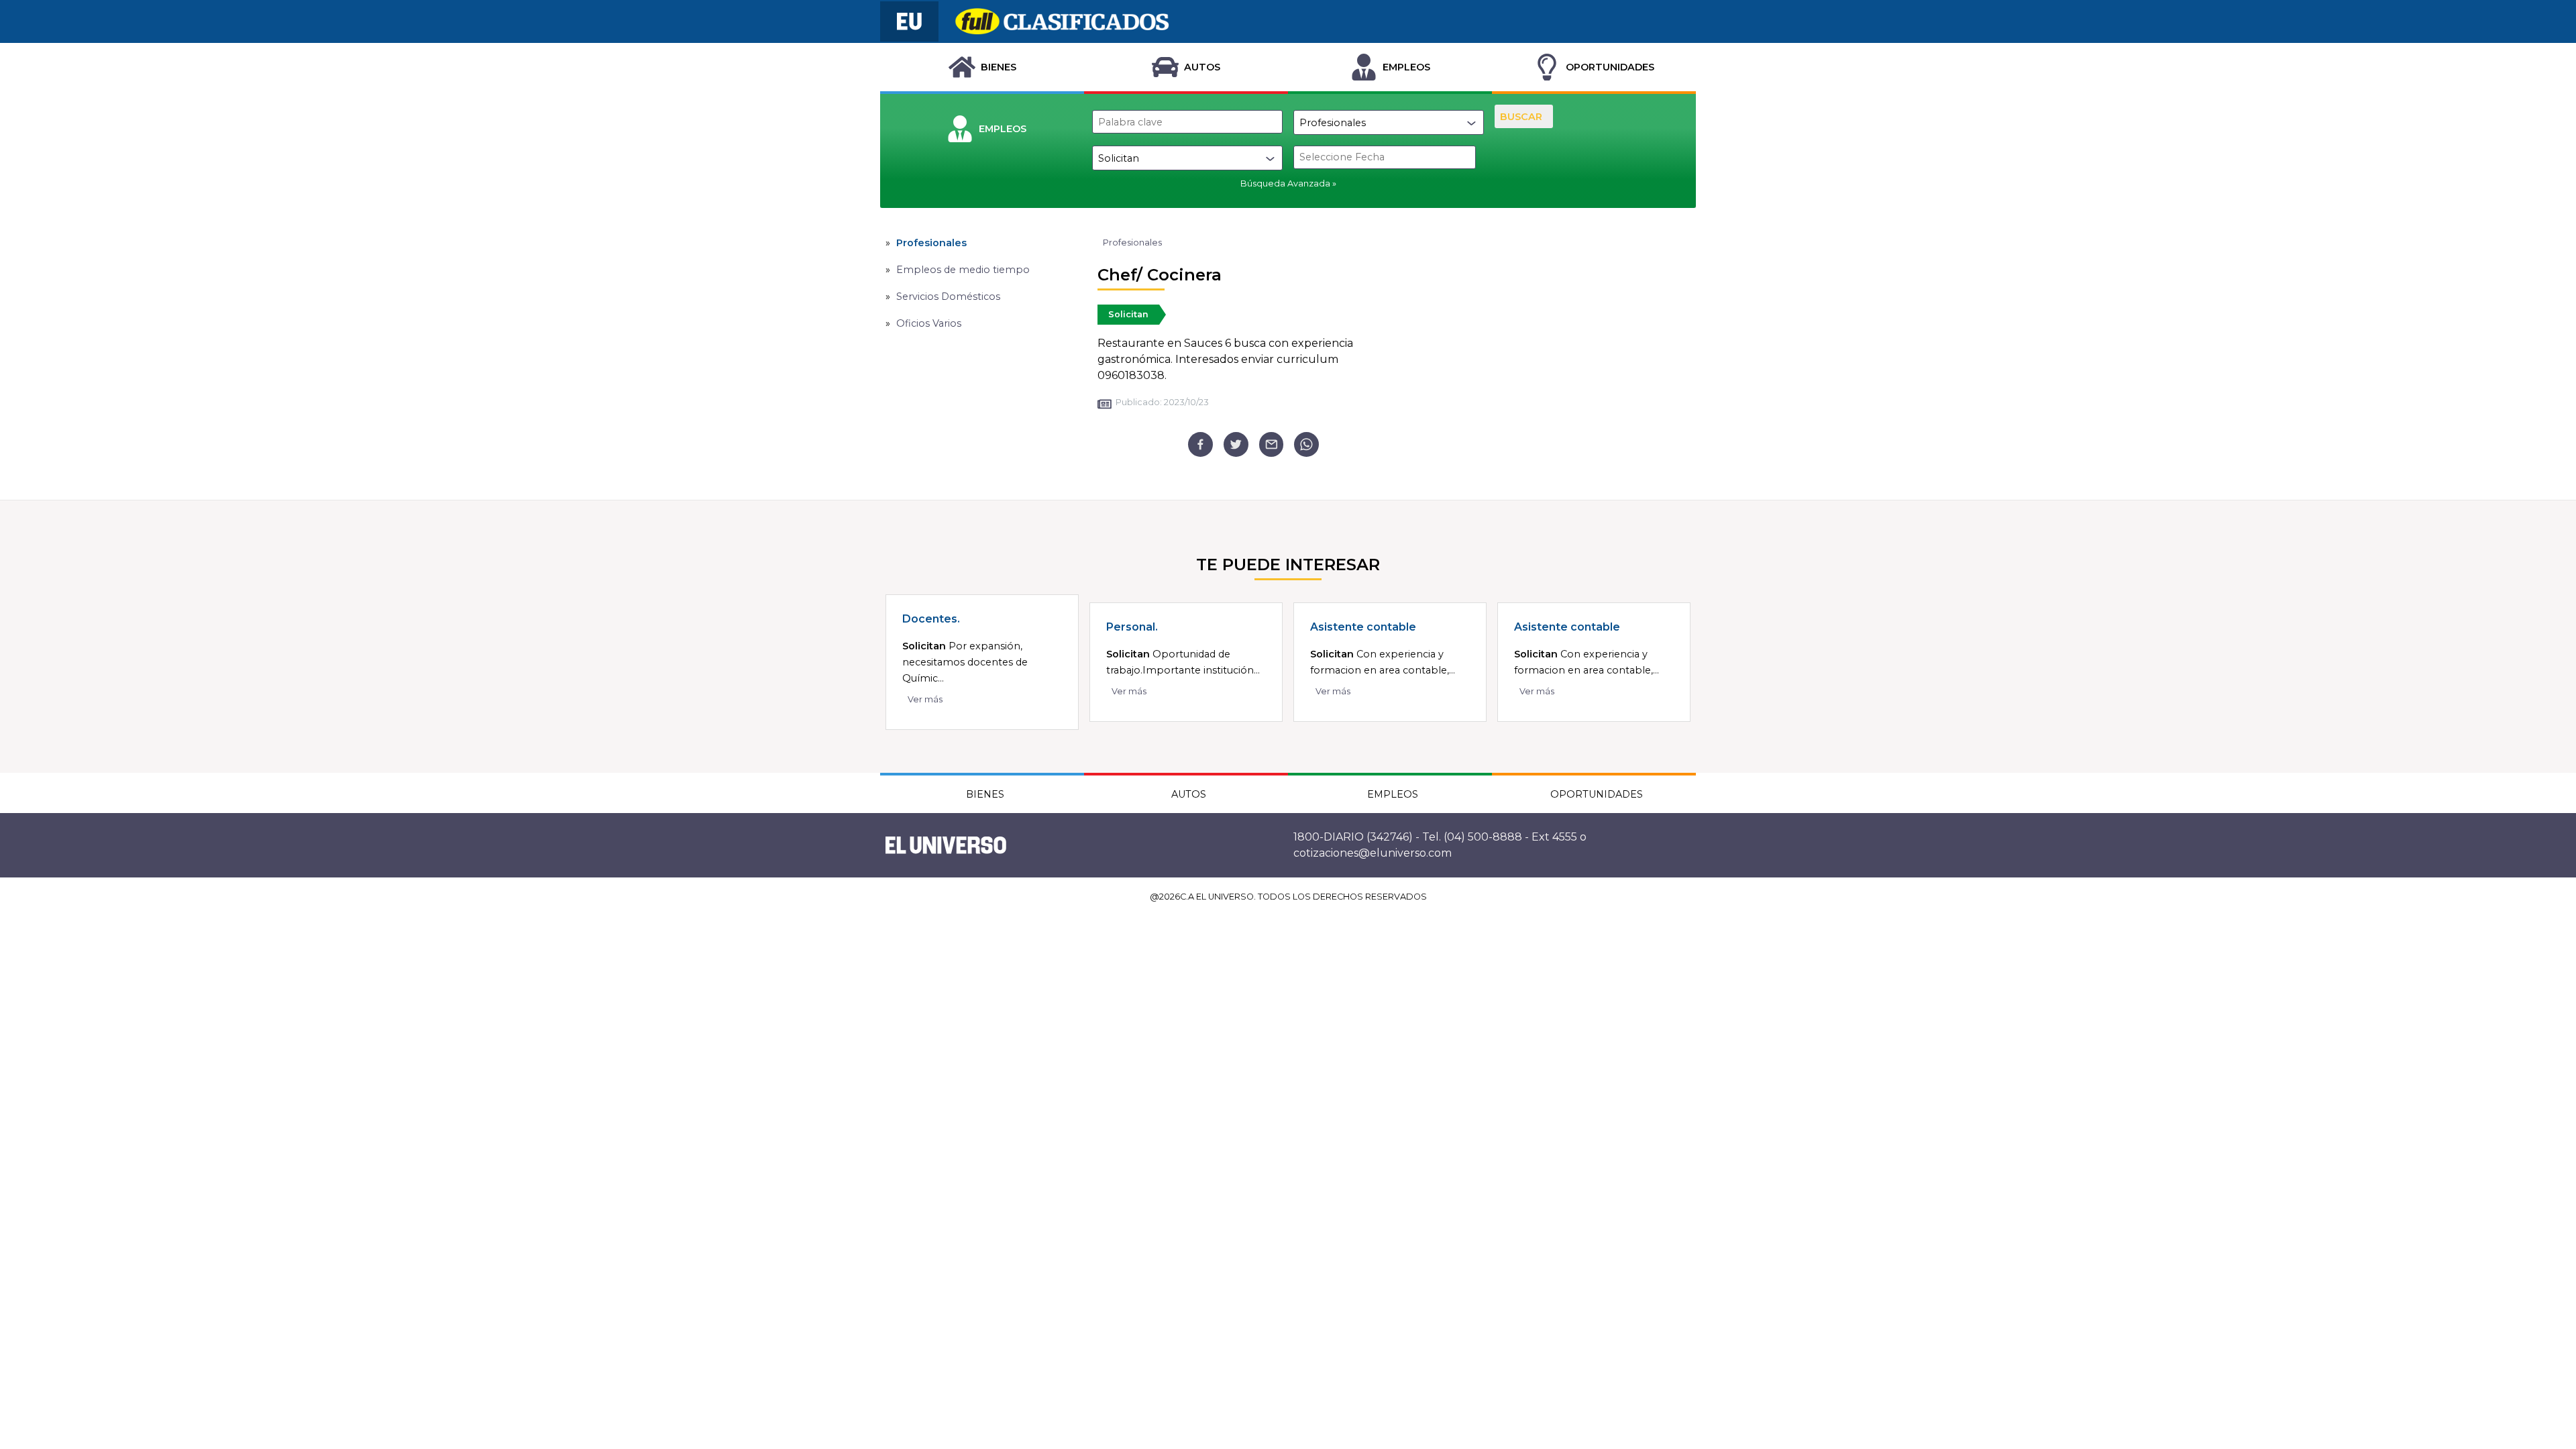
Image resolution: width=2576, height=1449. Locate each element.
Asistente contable (1363, 627)
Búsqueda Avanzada (1285, 183)
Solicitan (1128, 314)
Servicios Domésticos (948, 297)
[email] (1272, 444)
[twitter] (1236, 444)
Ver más (925, 699)
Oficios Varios (929, 323)
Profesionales (931, 243)
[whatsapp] (1306, 444)
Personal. (1132, 627)
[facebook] (1200, 444)
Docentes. (931, 619)
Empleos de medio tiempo (963, 270)
